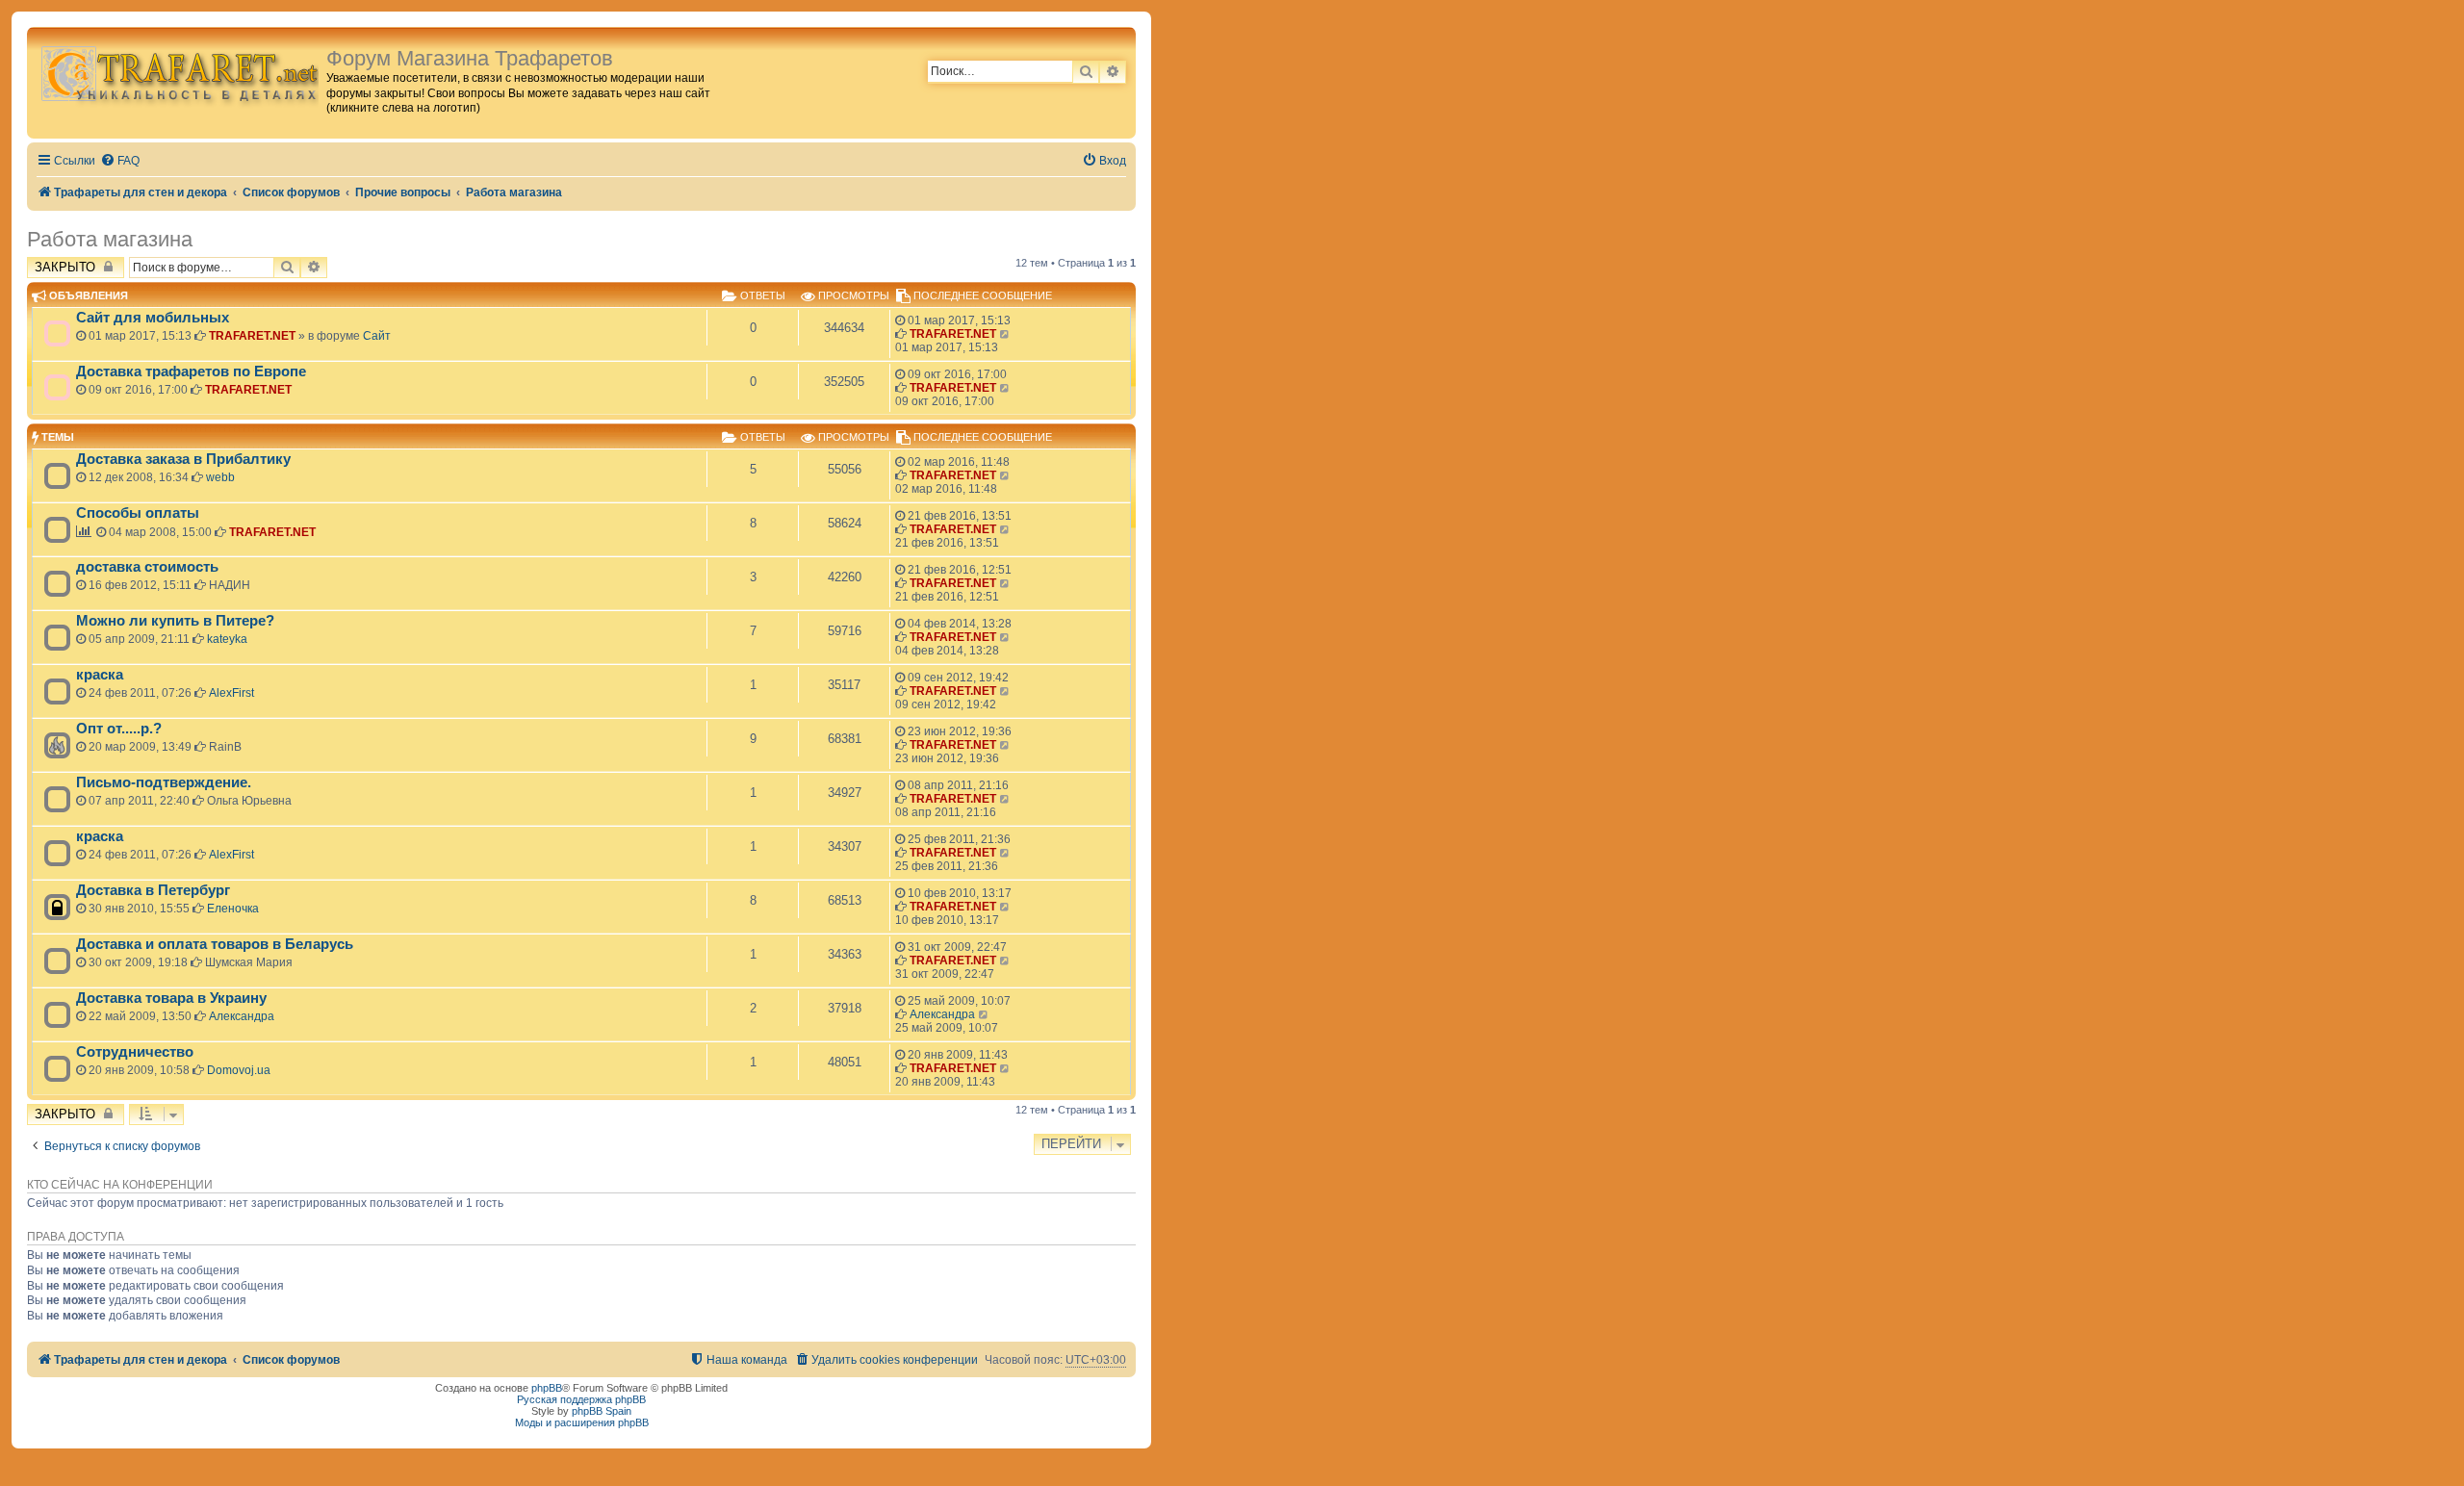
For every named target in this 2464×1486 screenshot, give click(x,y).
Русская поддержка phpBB (581, 1399)
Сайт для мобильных (153, 318)
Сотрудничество (135, 1052)
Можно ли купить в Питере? (175, 621)
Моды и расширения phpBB (582, 1422)
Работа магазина (110, 239)
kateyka (227, 639)
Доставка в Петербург (153, 890)
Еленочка (233, 909)
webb (220, 477)
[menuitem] (120, 161)
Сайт (377, 336)
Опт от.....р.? (119, 729)
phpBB (547, 1388)
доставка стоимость (147, 567)
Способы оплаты (138, 513)
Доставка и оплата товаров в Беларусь (215, 944)
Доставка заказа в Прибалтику (183, 459)
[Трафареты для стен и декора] (179, 73)
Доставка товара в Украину (171, 998)
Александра (242, 1016)
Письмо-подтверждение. (164, 782)
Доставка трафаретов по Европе (191, 371)
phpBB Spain (602, 1411)
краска (100, 675)
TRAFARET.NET (252, 336)
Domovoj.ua (239, 1070)
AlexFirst (231, 693)
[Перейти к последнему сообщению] (1005, 334)
